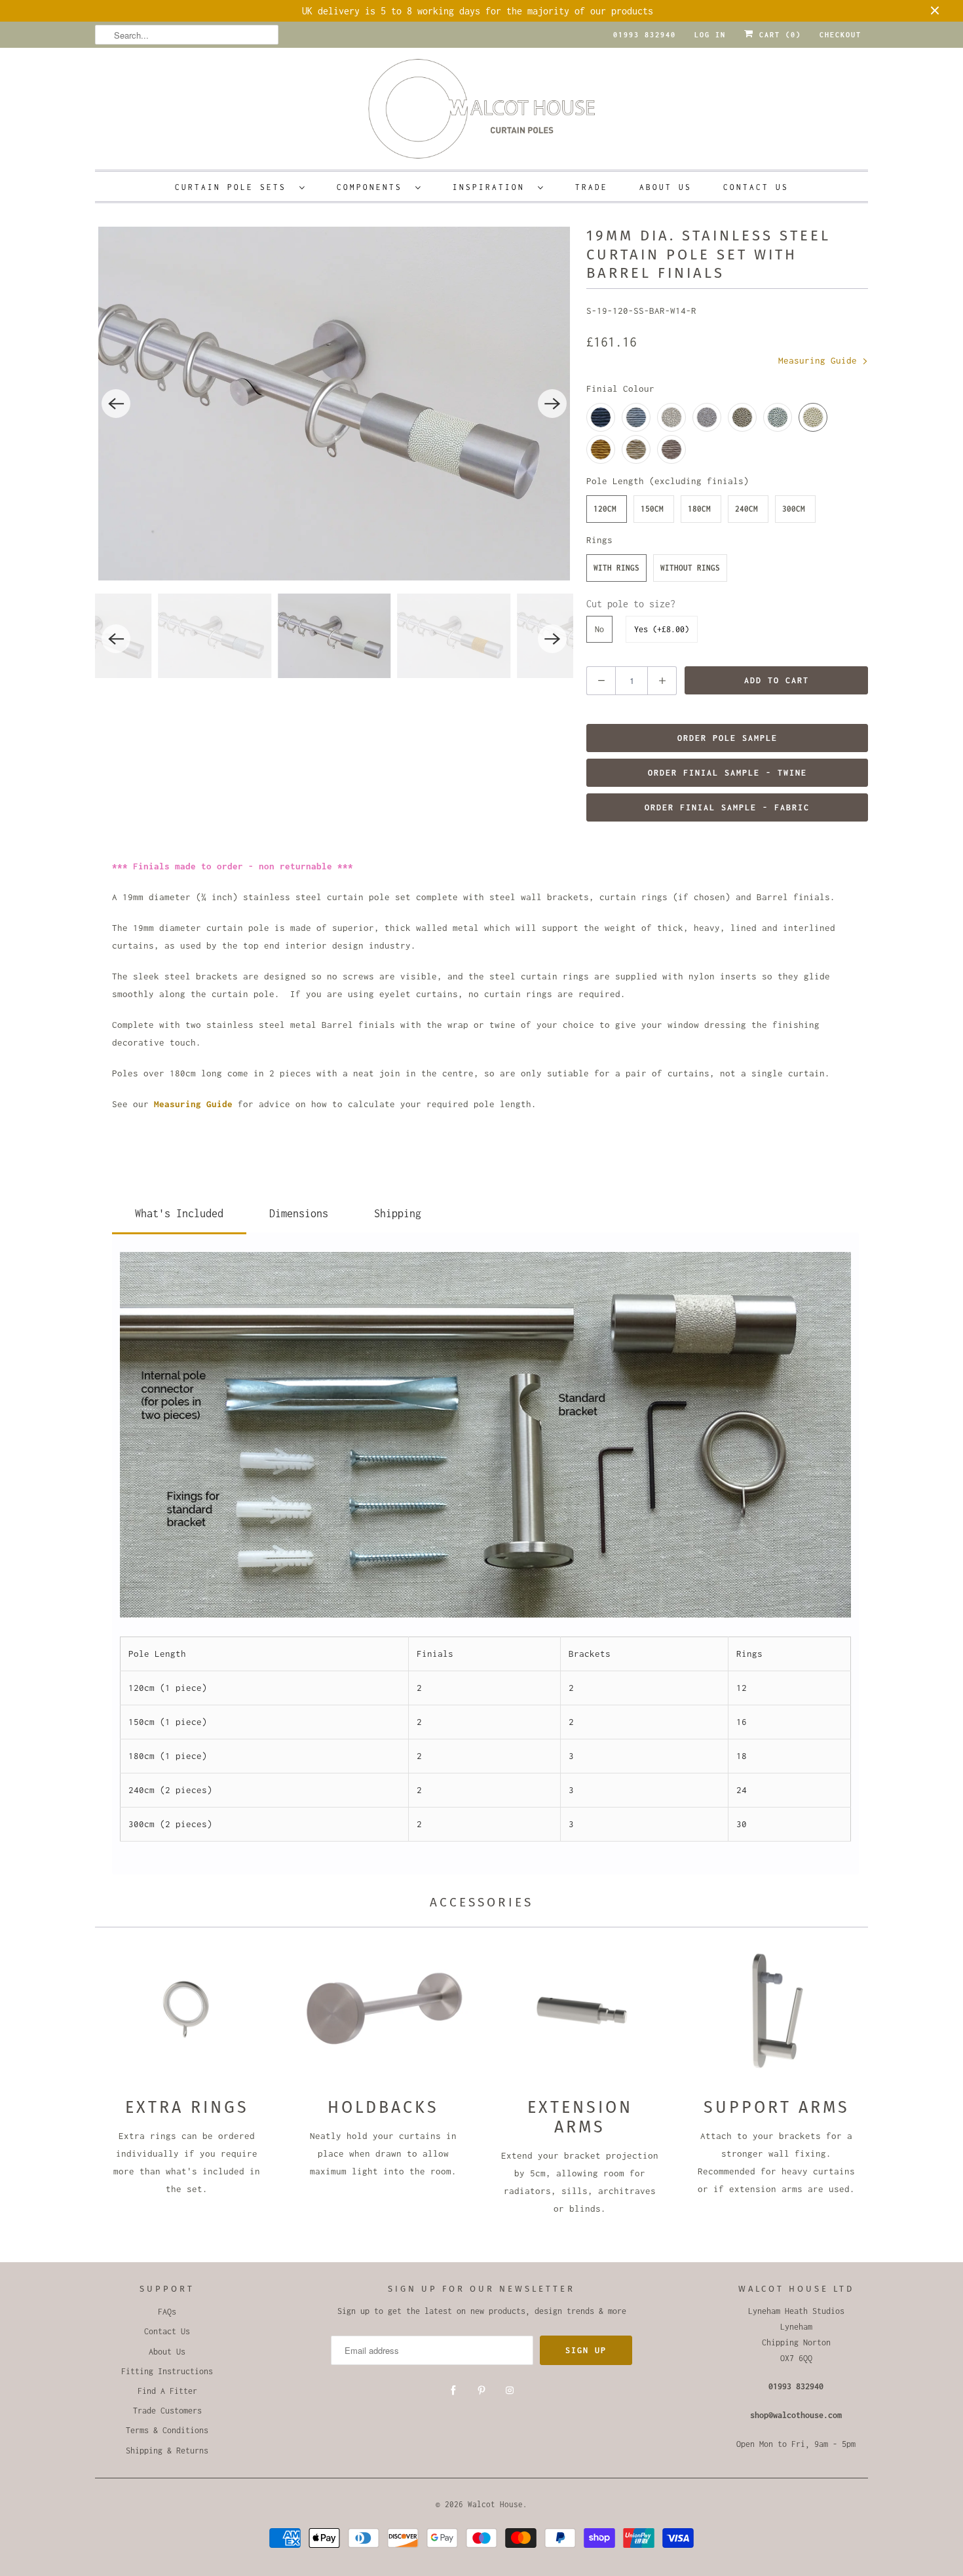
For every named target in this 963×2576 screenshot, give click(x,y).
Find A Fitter (167, 2391)
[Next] (552, 404)
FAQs (167, 2312)
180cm (699, 509)
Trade (592, 187)
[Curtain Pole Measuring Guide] (151, 1104)
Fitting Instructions (167, 2371)
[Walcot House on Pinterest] (481, 2391)
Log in (710, 35)
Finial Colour (620, 388)
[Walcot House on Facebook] (453, 2391)
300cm (794, 509)
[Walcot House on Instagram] (510, 2391)
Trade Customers (167, 2411)
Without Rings (690, 568)
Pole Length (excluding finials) (668, 481)
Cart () (778, 35)
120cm (605, 509)
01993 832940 (645, 35)
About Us (666, 187)
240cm (746, 509)
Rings (599, 540)
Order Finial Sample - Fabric (727, 807)
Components (373, 187)
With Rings (616, 568)
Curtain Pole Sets (234, 187)
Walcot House (495, 2504)
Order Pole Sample (727, 738)
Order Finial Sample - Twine (727, 773)
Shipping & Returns (167, 2451)
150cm (652, 509)
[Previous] (116, 404)
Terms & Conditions (167, 2430)
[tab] (179, 1211)
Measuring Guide (820, 360)
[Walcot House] (481, 113)
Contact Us (756, 187)
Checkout (840, 35)
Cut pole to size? (631, 604)
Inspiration (492, 187)
